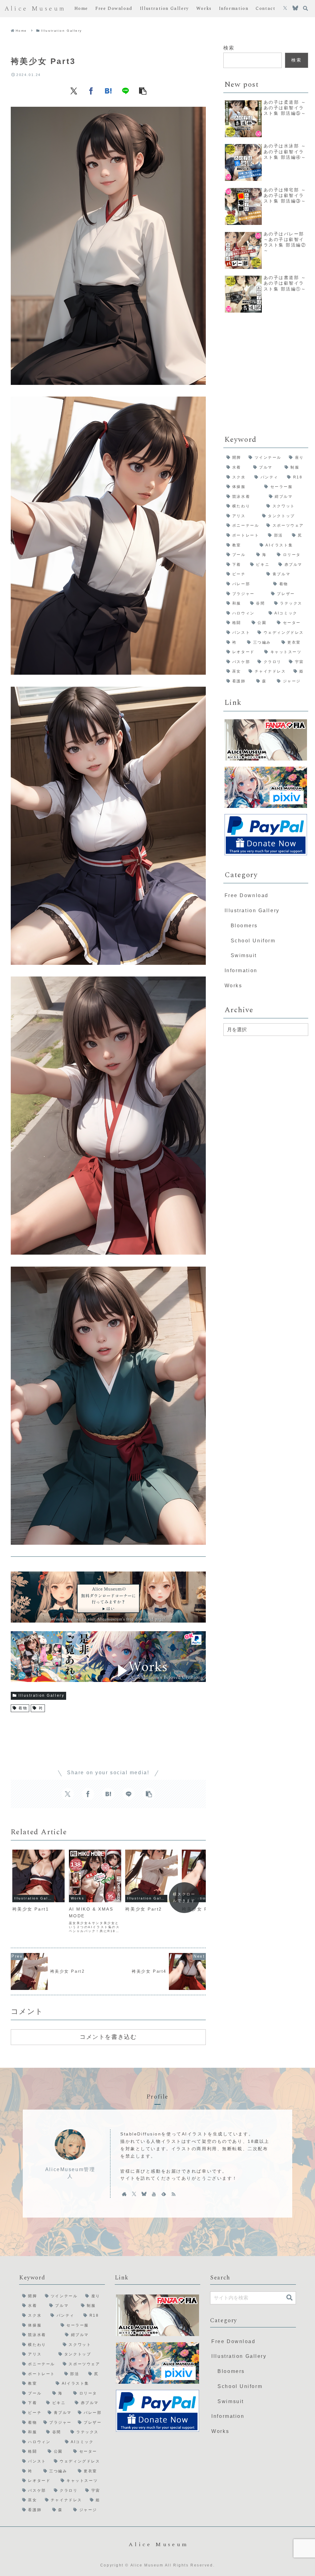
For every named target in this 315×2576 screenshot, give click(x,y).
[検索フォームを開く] (305, 8)
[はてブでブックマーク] (108, 91)
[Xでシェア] (74, 91)
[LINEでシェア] (126, 91)
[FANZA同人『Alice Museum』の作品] (266, 740)
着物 (23, 1708)
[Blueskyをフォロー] (295, 9)
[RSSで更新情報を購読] (173, 2194)
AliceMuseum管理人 (70, 2173)
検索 (229, 48)
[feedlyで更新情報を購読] (164, 2194)
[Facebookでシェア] (91, 91)
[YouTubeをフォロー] (154, 2194)
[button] (143, 91)
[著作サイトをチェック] (124, 2194)
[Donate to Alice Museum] (266, 835)
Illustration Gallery (41, 1695)
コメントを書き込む (108, 2037)
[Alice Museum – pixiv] (266, 787)
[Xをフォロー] (285, 9)
